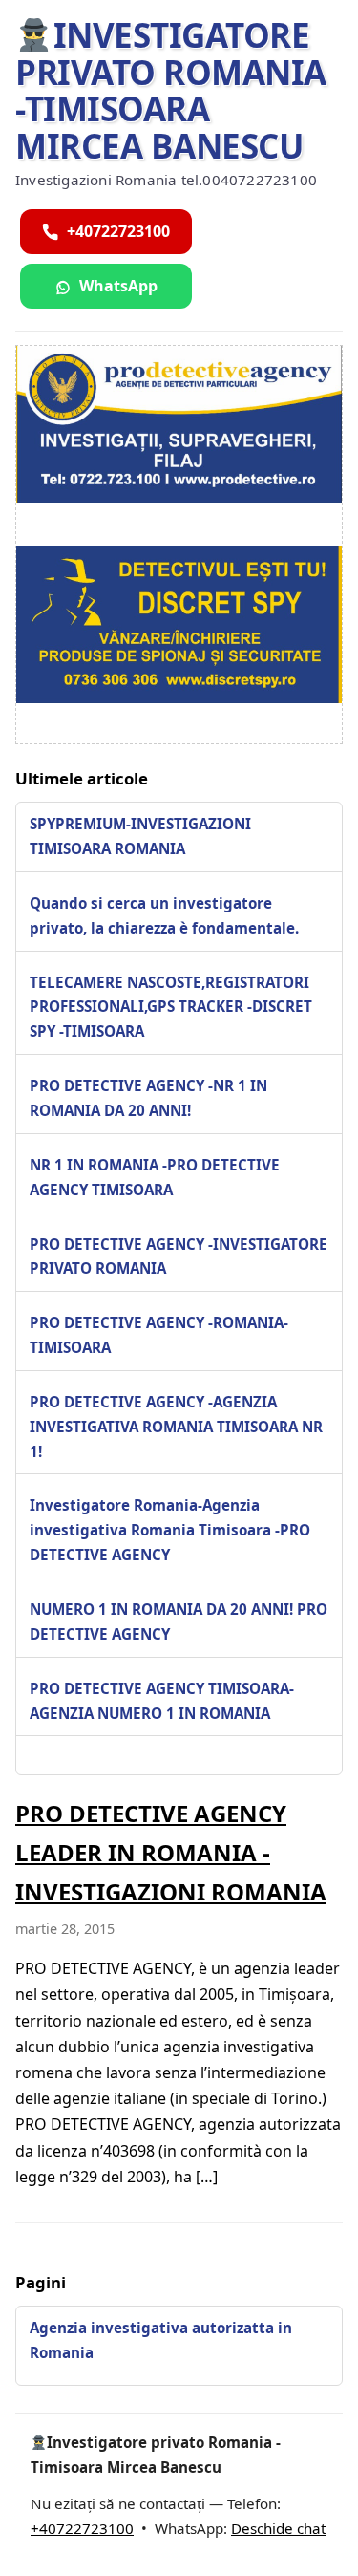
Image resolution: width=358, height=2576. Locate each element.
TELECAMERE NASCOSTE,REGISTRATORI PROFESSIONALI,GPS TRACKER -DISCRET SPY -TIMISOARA (171, 1007)
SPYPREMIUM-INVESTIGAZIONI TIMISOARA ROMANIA (140, 836)
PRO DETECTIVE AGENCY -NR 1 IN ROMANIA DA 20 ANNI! (148, 1098)
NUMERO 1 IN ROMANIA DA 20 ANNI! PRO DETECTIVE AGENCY (179, 1621)
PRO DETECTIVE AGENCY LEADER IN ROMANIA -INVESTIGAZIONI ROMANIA (171, 1852)
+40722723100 (82, 2528)
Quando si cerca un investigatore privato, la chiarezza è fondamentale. (164, 915)
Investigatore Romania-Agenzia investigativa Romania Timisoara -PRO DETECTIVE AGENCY (170, 1530)
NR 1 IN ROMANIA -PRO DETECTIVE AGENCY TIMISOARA (155, 1177)
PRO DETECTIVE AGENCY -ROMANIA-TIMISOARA (159, 1335)
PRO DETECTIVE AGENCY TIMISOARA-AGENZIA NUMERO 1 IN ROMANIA (162, 1701)
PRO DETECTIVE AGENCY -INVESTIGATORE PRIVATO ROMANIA (179, 1256)
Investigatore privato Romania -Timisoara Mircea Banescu (171, 90)
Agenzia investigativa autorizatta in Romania (161, 2340)
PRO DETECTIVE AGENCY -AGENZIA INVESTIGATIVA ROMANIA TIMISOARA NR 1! (176, 1427)
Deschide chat (278, 2528)
